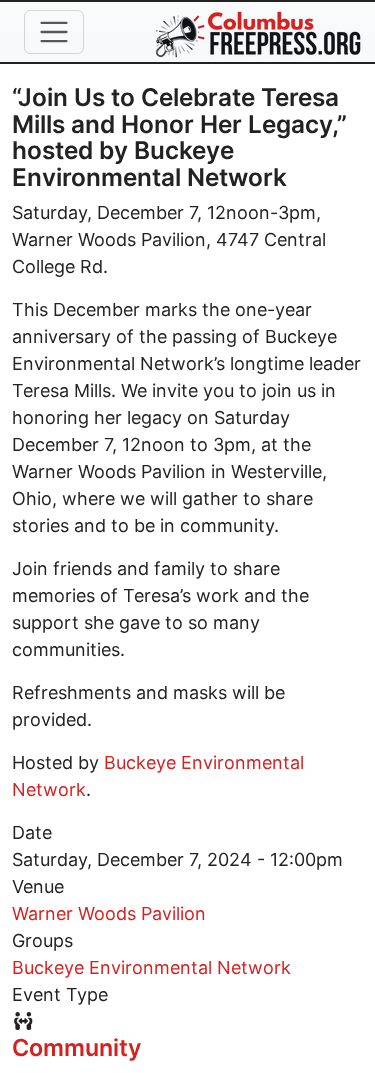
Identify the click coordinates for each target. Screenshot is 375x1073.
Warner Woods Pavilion (109, 913)
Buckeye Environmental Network (151, 967)
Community (76, 1047)
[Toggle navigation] (54, 32)
